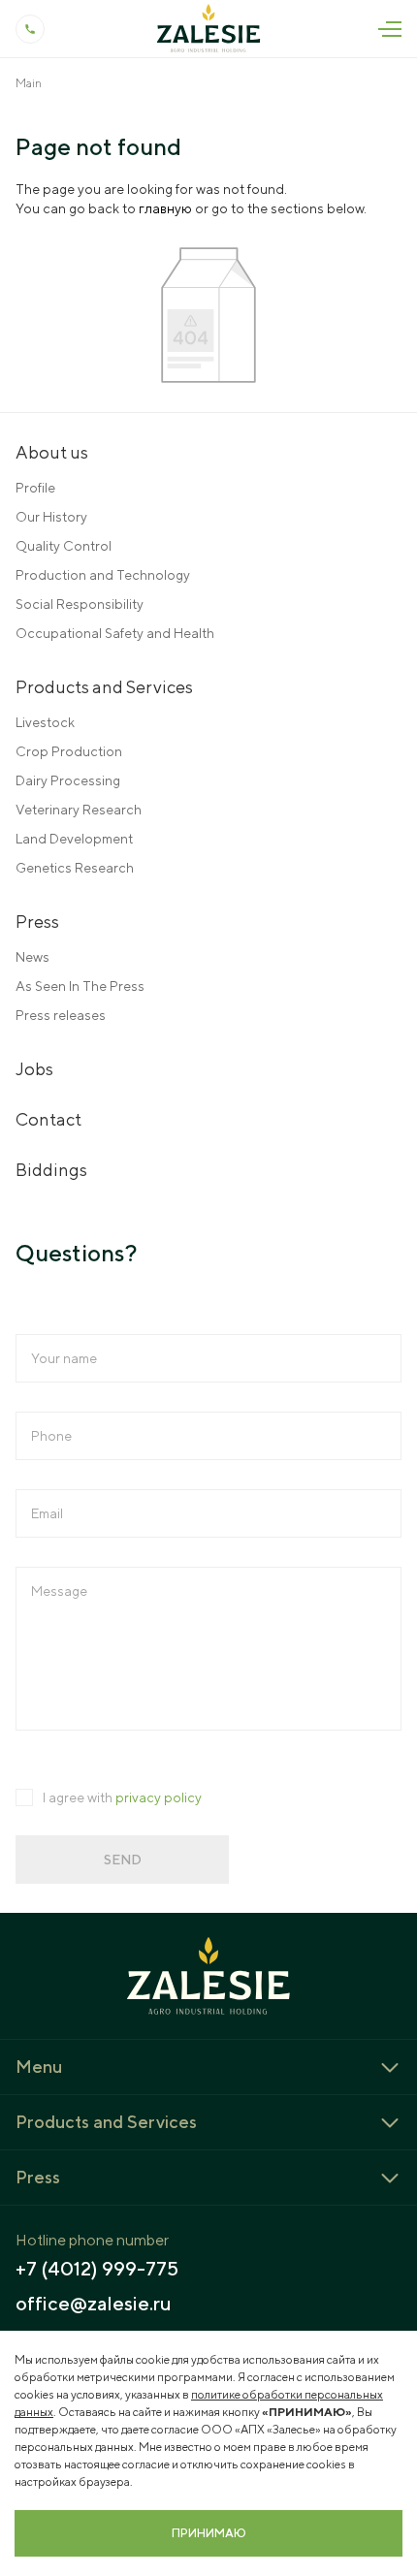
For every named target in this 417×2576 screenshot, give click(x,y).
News (32, 957)
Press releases (61, 1015)
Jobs (34, 1069)
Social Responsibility (80, 604)
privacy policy (159, 1797)
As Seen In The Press (80, 986)
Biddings (51, 1170)
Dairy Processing (68, 780)
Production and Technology (103, 575)
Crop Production (69, 751)
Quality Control (64, 546)
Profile (35, 488)
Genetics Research (75, 868)
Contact (48, 1119)
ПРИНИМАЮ (209, 2533)
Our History (51, 517)
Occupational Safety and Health (115, 633)
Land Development (74, 839)
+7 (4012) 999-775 (97, 2269)
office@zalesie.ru (94, 2304)
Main (29, 83)
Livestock (45, 722)
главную (165, 208)
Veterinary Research (79, 810)
